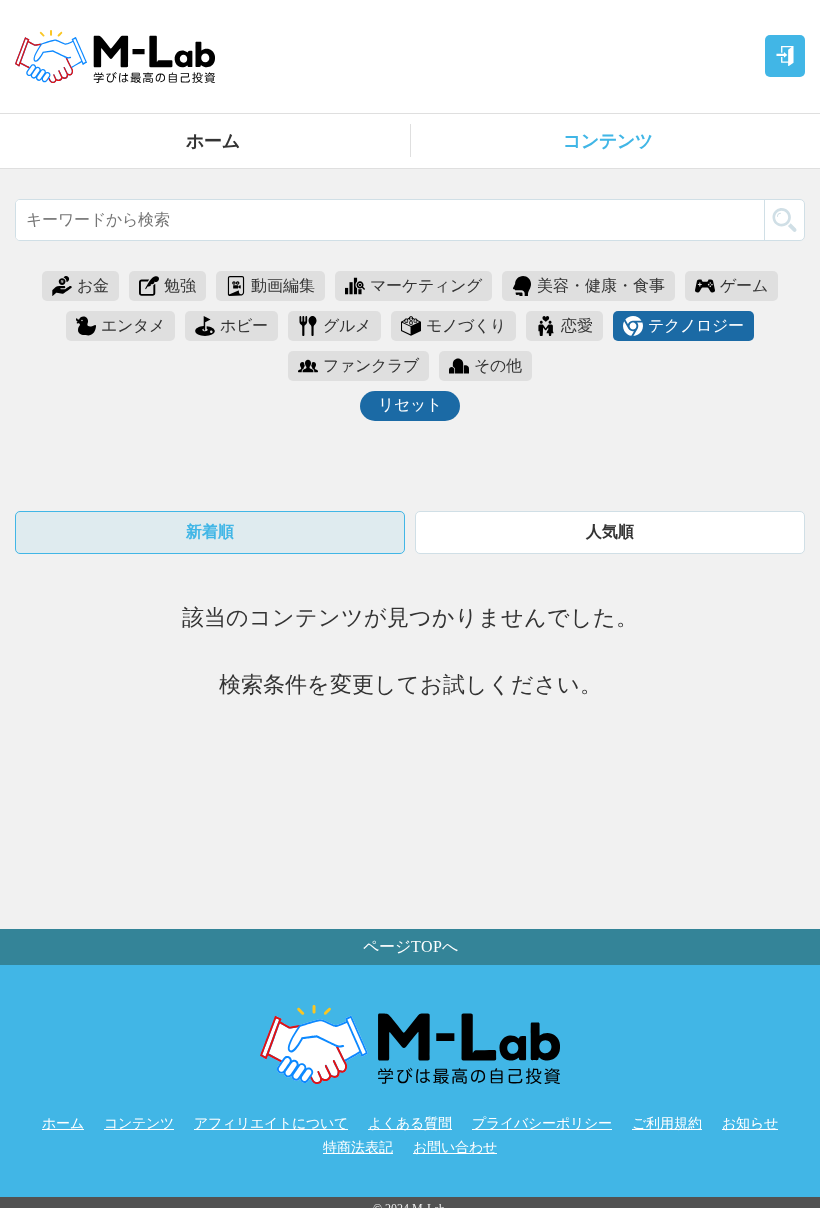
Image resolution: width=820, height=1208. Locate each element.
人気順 (610, 531)
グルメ (347, 325)
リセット (410, 404)
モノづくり (466, 325)
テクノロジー (696, 325)
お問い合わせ (455, 1147)
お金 (93, 285)
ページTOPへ (410, 946)
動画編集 (283, 285)
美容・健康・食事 (601, 285)
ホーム (213, 141)
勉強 (180, 285)
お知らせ (750, 1123)
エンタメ (133, 325)
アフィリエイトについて (271, 1123)
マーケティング (426, 285)
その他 (498, 365)
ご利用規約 (667, 1123)
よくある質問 (410, 1123)
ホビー (244, 325)
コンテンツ (608, 141)
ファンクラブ (371, 365)
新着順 (210, 531)
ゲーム (744, 285)
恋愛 (577, 325)
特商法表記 (358, 1147)
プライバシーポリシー (542, 1123)
